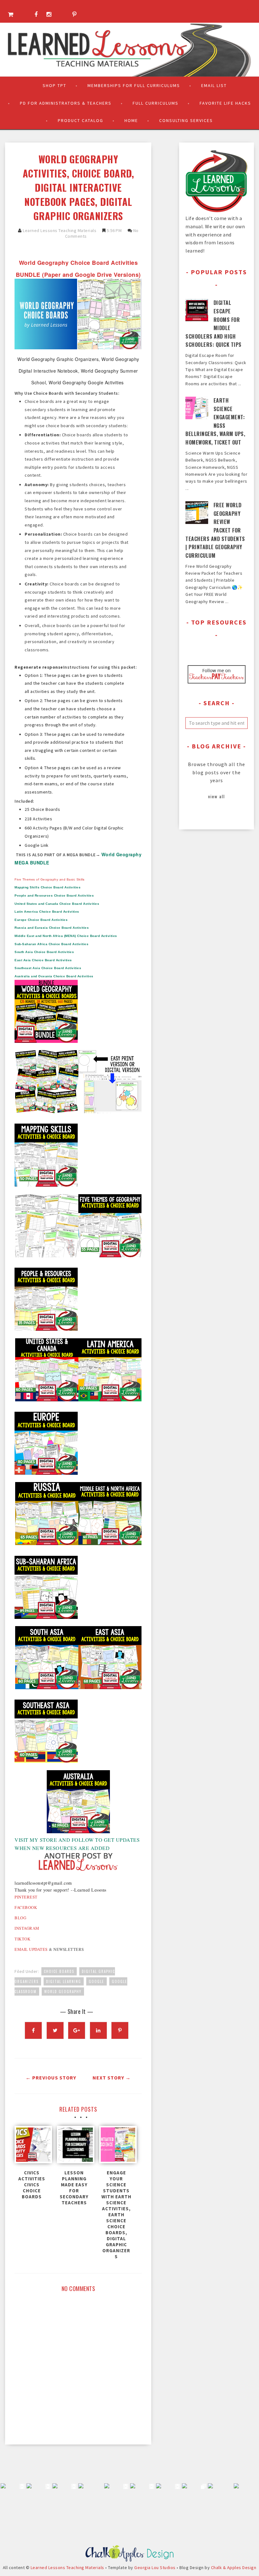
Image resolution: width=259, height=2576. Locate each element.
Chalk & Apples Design (234, 2567)
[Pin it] (120, 2030)
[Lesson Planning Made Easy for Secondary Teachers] (74, 2146)
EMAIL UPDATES (31, 1949)
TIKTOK (22, 1939)
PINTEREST (26, 1897)
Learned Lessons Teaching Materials (60, 230)
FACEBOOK (26, 1907)
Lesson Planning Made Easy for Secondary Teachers (74, 2188)
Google (96, 1981)
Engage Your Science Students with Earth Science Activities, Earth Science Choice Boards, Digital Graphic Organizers (116, 2215)
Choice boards (59, 1971)
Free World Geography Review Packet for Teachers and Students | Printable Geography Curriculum (215, 530)
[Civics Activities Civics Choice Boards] (32, 2146)
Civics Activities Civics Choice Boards (32, 2185)
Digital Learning (64, 1981)
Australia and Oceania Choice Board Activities (54, 976)
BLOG (20, 1918)
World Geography (63, 1992)
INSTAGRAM (27, 1928)
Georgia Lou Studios (155, 2567)
